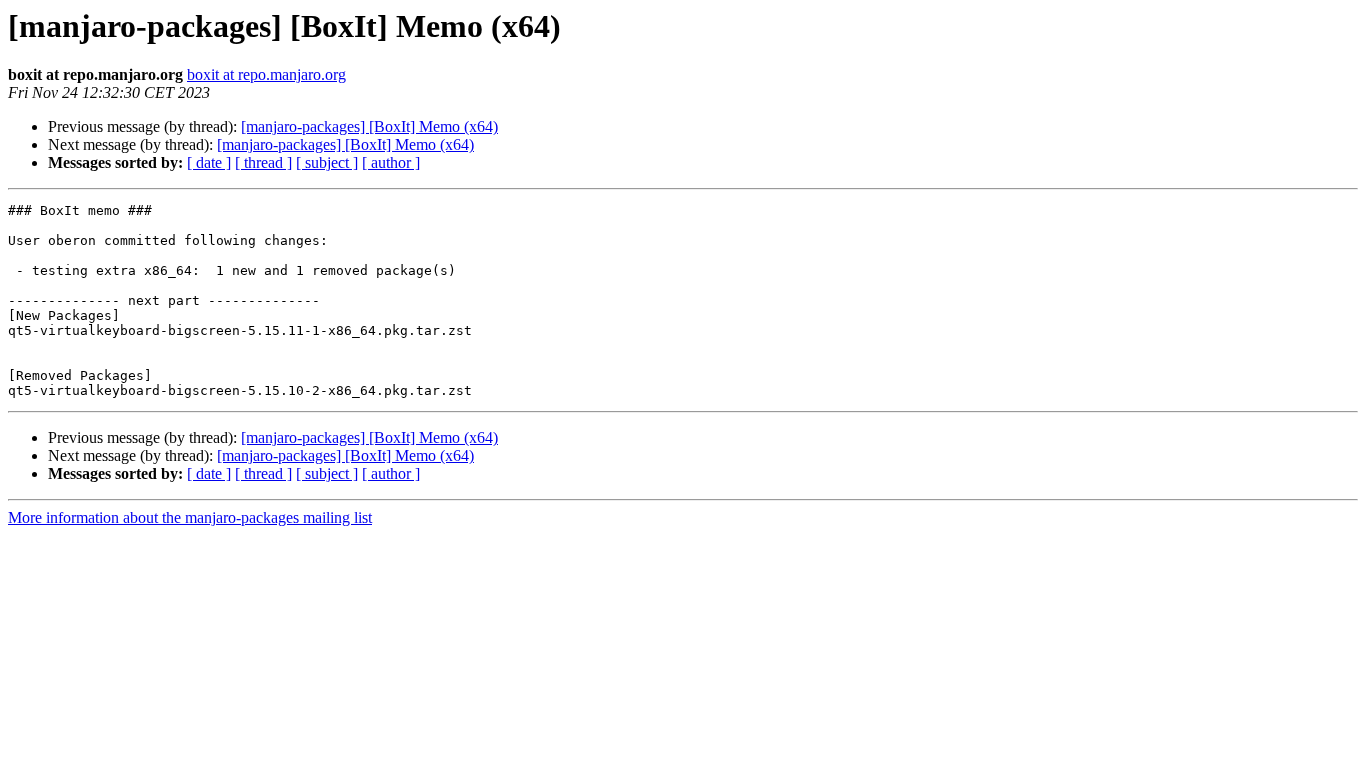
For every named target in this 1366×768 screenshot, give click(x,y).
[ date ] (209, 162)
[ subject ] (327, 162)
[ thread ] (263, 162)
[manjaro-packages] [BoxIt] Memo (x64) (369, 126)
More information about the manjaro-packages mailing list (190, 517)
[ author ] (391, 162)
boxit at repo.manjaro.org (266, 74)
